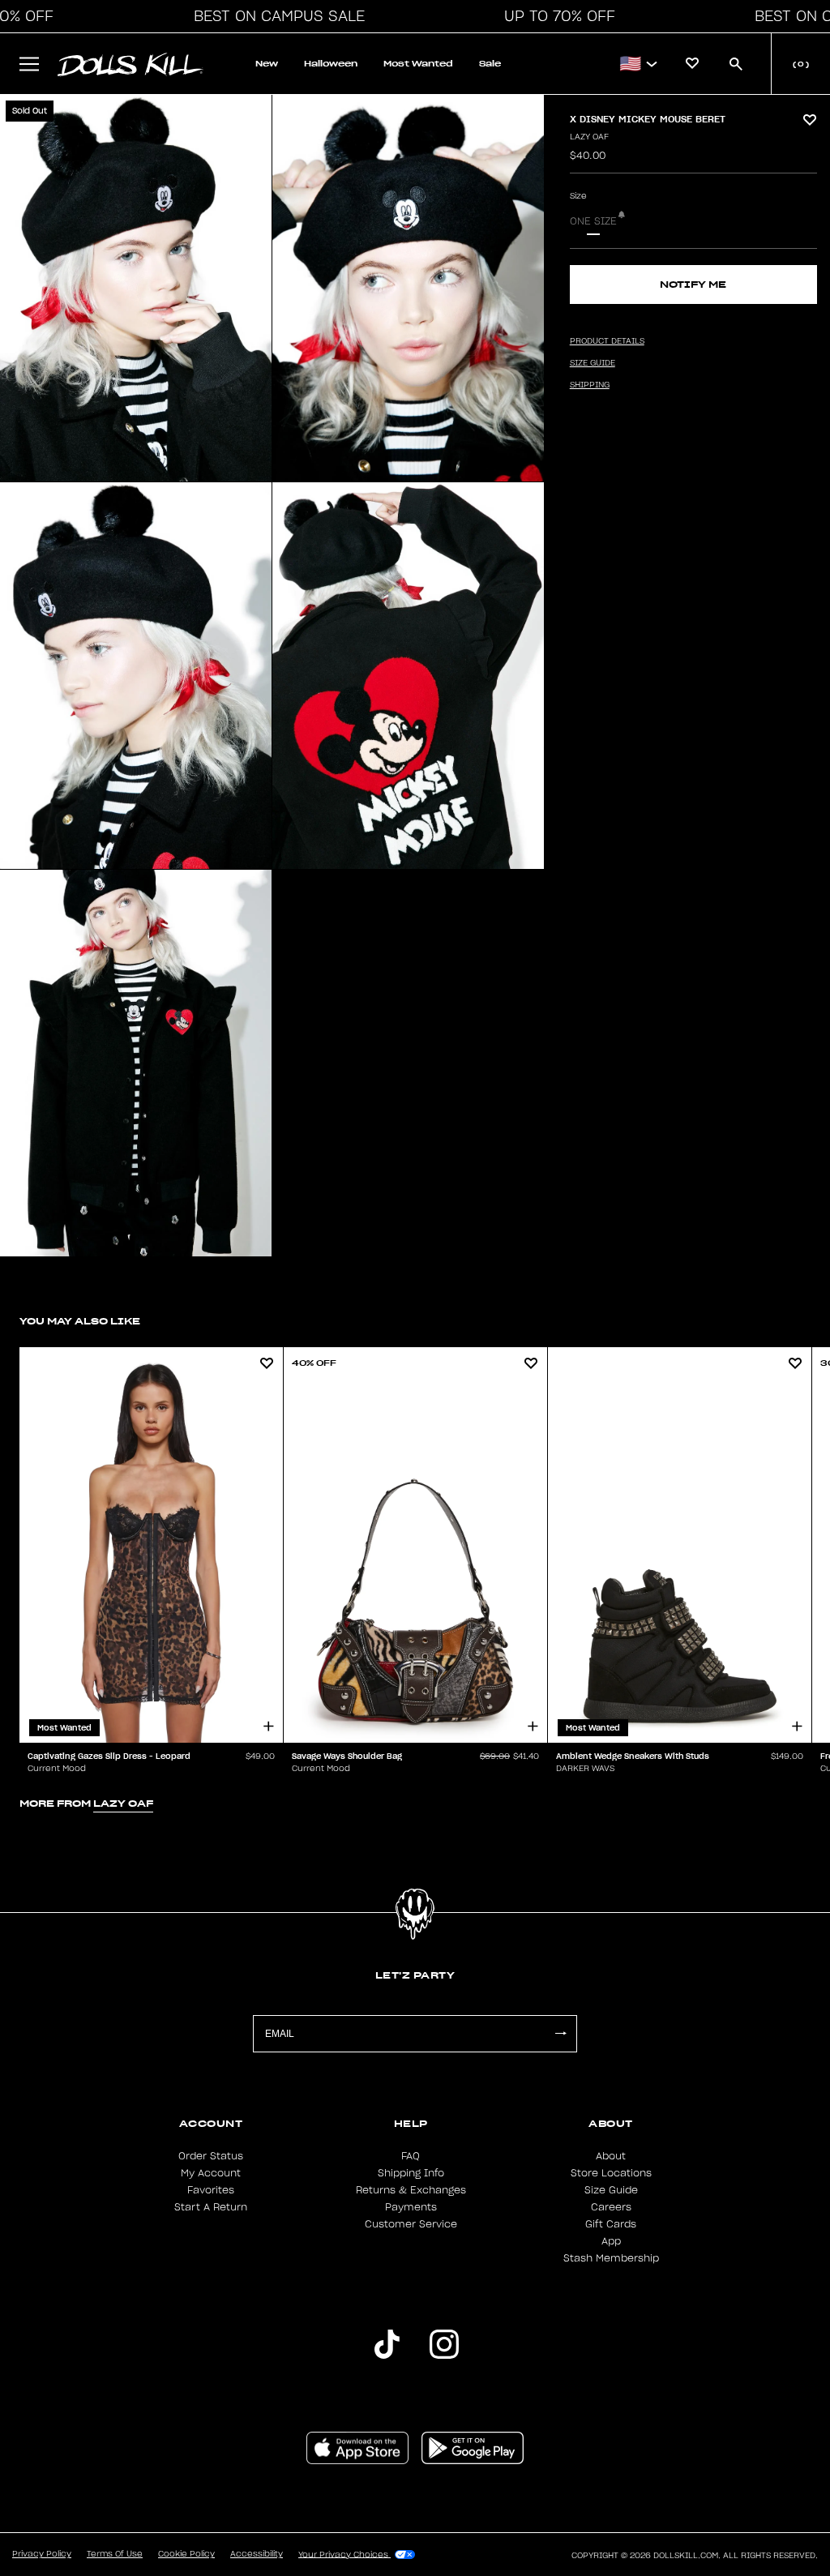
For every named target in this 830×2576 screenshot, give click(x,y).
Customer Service (411, 2224)
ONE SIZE (593, 221)
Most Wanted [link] (418, 64)
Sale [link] (490, 64)
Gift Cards (611, 2224)
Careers (611, 2207)
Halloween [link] (331, 64)
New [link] (267, 64)
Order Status (211, 2156)
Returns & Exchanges (411, 2190)
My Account (211, 2173)
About (611, 2156)
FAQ (411, 2156)
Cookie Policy (186, 2554)
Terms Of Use (115, 2554)
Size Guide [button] (593, 363)
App (611, 2241)
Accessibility (257, 2554)
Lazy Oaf (589, 137)
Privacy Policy (42, 2554)
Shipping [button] (590, 385)
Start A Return (211, 2207)
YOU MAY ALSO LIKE (80, 1321)
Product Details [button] (607, 341)
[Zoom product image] (136, 288)
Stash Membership (611, 2258)
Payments (411, 2207)
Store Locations (611, 2173)
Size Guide (611, 2190)
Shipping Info (411, 2173)
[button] (275, 16)
